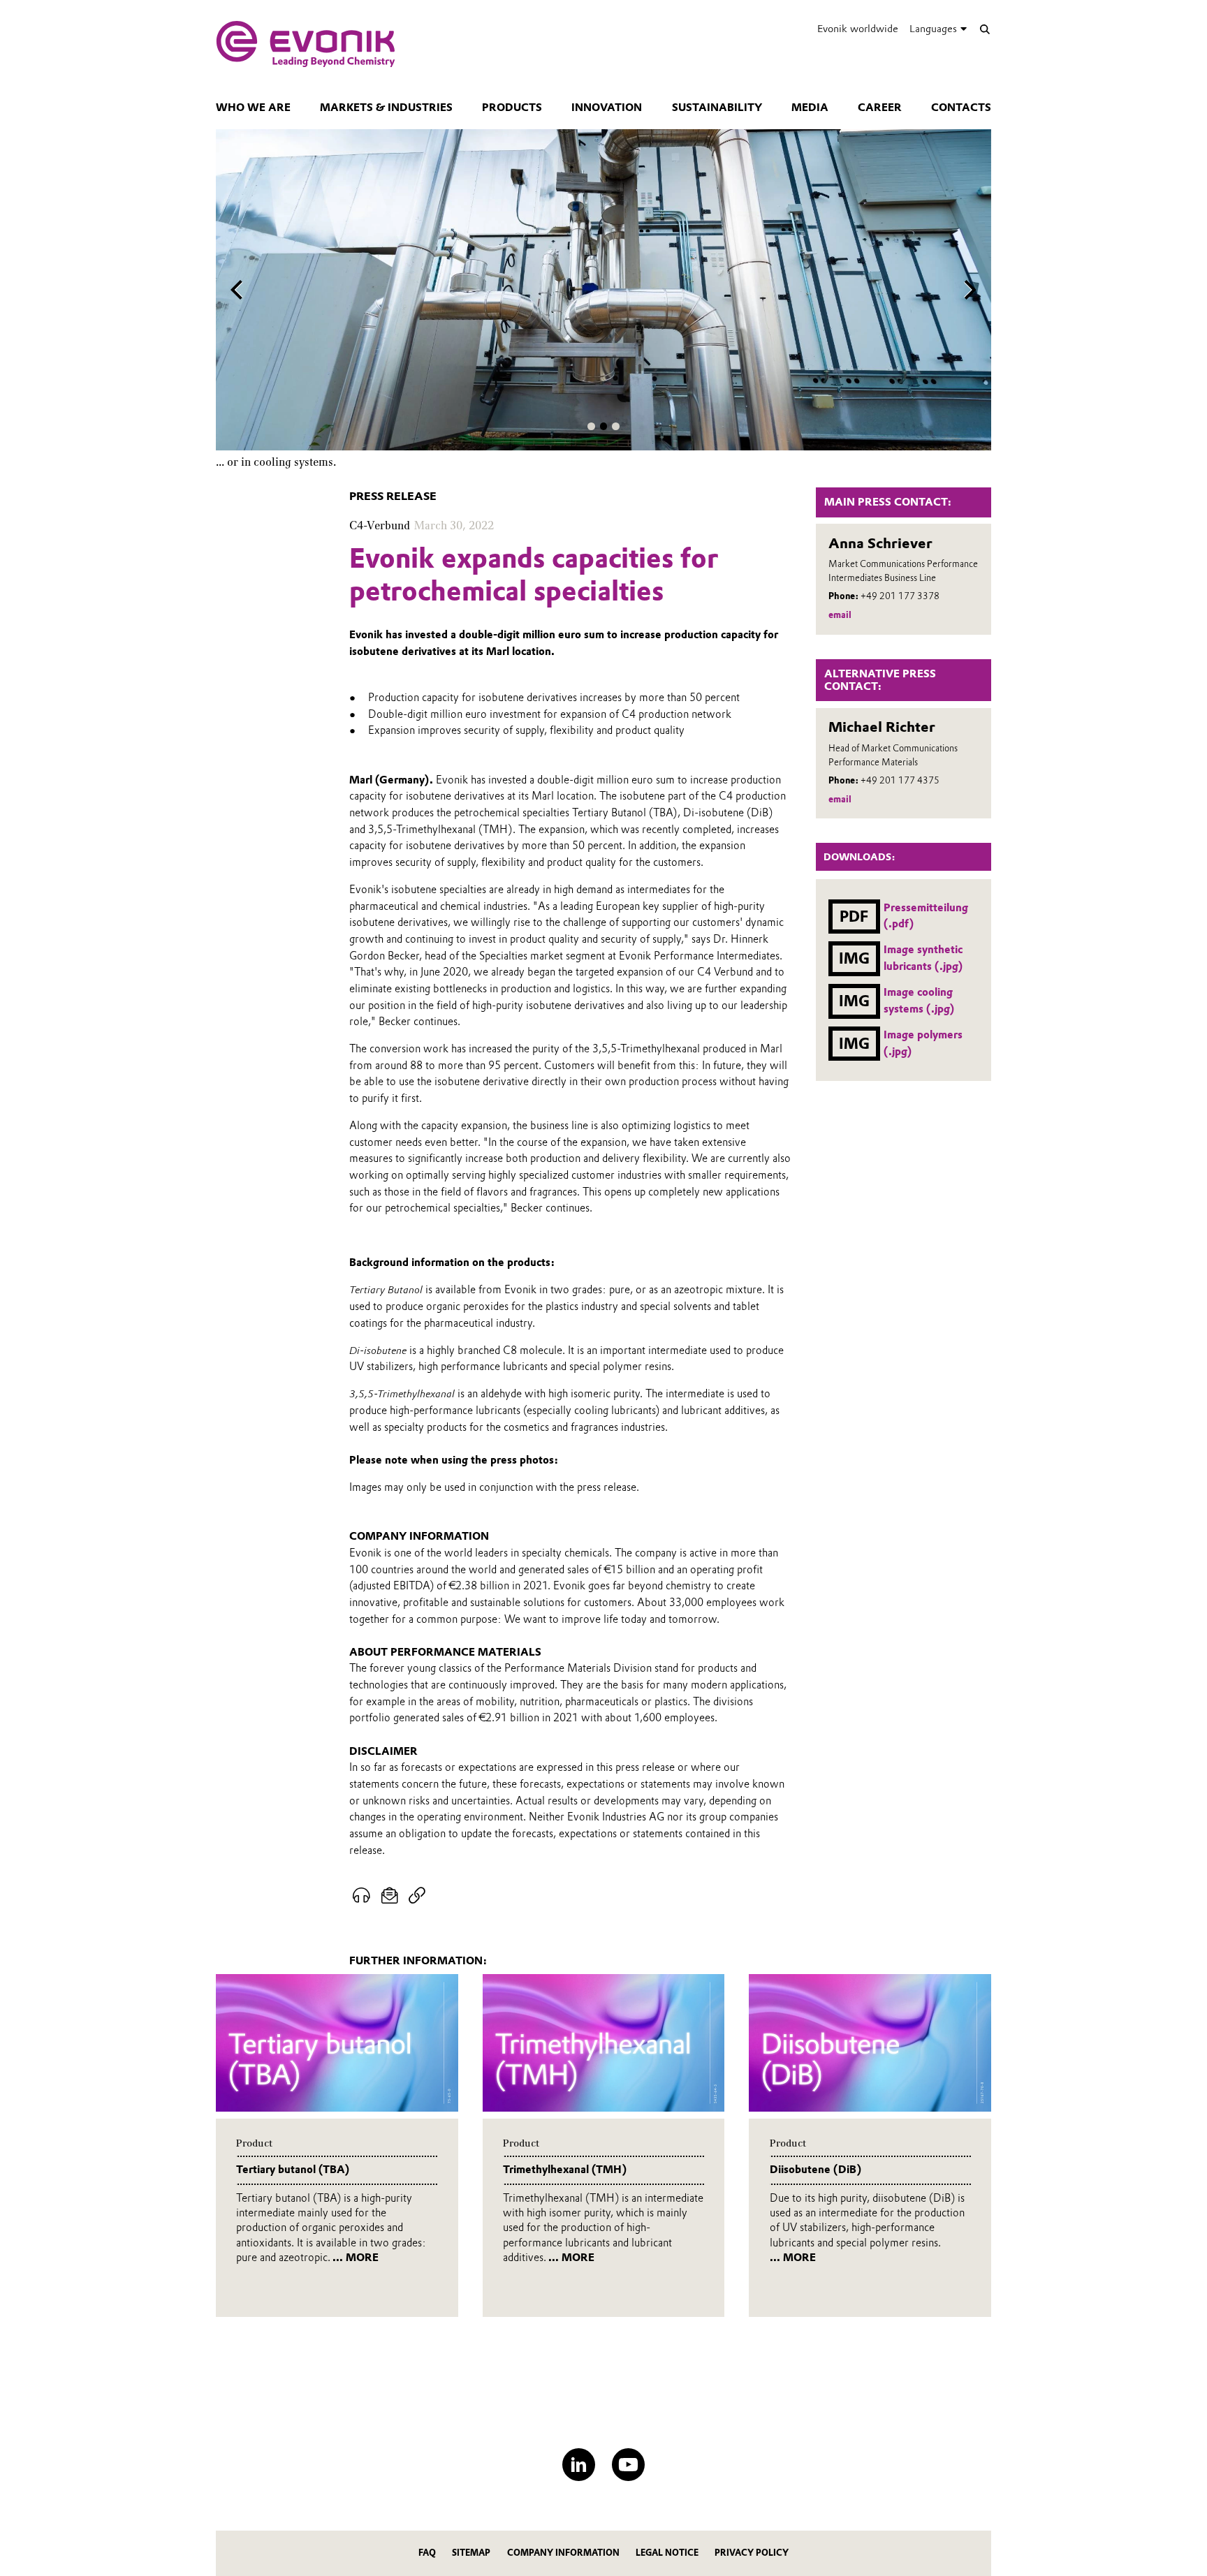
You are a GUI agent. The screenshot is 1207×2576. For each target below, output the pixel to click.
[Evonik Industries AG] (306, 44)
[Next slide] (970, 290)
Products (512, 108)
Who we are (253, 108)
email (840, 615)
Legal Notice (667, 2553)
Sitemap (471, 2553)
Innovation (607, 108)
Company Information (563, 2553)
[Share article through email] (390, 1896)
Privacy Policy (752, 2553)
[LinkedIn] (579, 2465)
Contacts (961, 108)
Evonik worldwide (858, 29)
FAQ (427, 2553)
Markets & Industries (386, 108)
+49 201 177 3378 (900, 596)
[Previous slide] (237, 290)
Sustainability (717, 108)
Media (810, 108)
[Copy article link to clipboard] (417, 1896)
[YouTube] (628, 2465)
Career (880, 108)
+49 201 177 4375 (900, 780)
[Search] (985, 29)
